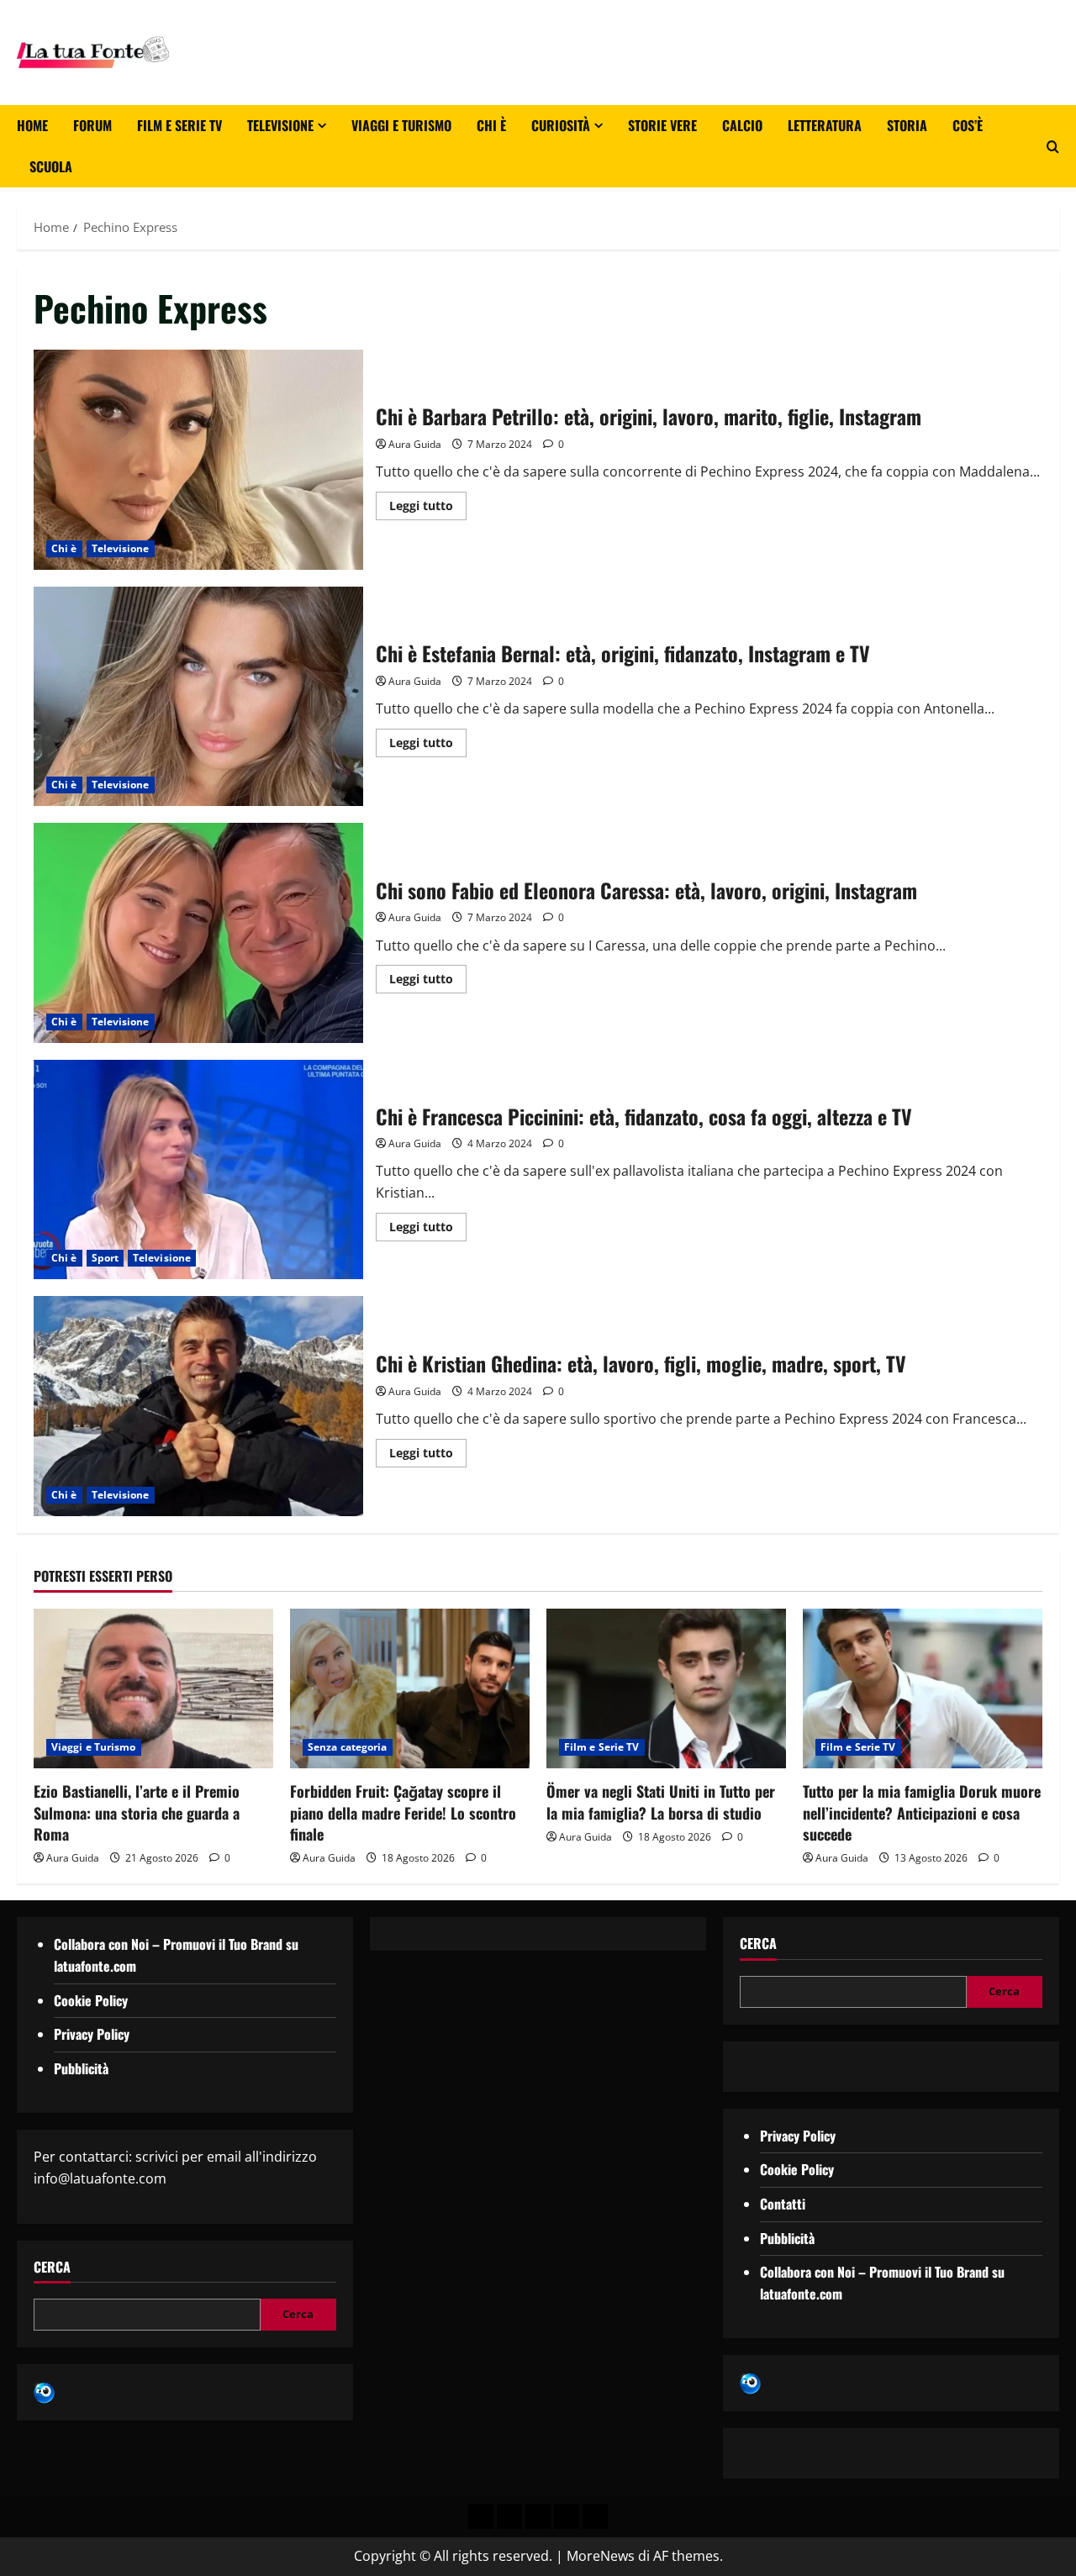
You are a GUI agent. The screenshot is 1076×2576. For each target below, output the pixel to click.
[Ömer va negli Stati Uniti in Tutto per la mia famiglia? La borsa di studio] (666, 1688)
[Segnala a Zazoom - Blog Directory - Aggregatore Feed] (44, 2391)
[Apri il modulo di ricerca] (1053, 147)
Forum (92, 125)
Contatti (783, 2204)
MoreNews (601, 2556)
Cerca (52, 2267)
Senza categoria (348, 1747)
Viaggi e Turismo (401, 125)
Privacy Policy (92, 2034)
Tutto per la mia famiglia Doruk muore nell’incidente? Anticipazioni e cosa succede (922, 1812)
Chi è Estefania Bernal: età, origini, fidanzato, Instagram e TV (198, 697)
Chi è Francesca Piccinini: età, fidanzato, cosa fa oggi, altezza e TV (198, 1170)
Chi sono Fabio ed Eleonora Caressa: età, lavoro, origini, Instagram (198, 933)
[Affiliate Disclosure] (567, 2516)
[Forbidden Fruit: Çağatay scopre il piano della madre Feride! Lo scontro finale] (410, 1688)
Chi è (491, 125)
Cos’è (968, 125)
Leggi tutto (428, 503)
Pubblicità (81, 2068)
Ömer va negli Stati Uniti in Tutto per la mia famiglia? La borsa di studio (661, 1802)
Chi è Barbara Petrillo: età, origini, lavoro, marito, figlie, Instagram (198, 460)
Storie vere (662, 125)
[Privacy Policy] (481, 2516)
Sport (105, 1258)
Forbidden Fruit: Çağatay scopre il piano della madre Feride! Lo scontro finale (403, 1812)
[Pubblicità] (538, 2516)
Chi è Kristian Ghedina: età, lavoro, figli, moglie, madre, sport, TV (198, 1406)
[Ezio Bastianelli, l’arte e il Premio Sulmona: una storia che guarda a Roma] (153, 1688)
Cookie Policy (91, 2000)
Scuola (51, 166)
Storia (907, 125)
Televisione (280, 125)
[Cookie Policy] (595, 2516)
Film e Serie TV (179, 125)
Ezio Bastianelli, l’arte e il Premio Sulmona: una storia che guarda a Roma (137, 1812)
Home (32, 125)
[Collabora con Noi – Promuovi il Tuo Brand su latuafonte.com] (509, 2516)
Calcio (742, 125)
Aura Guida (415, 444)
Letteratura (825, 125)
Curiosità (561, 125)
